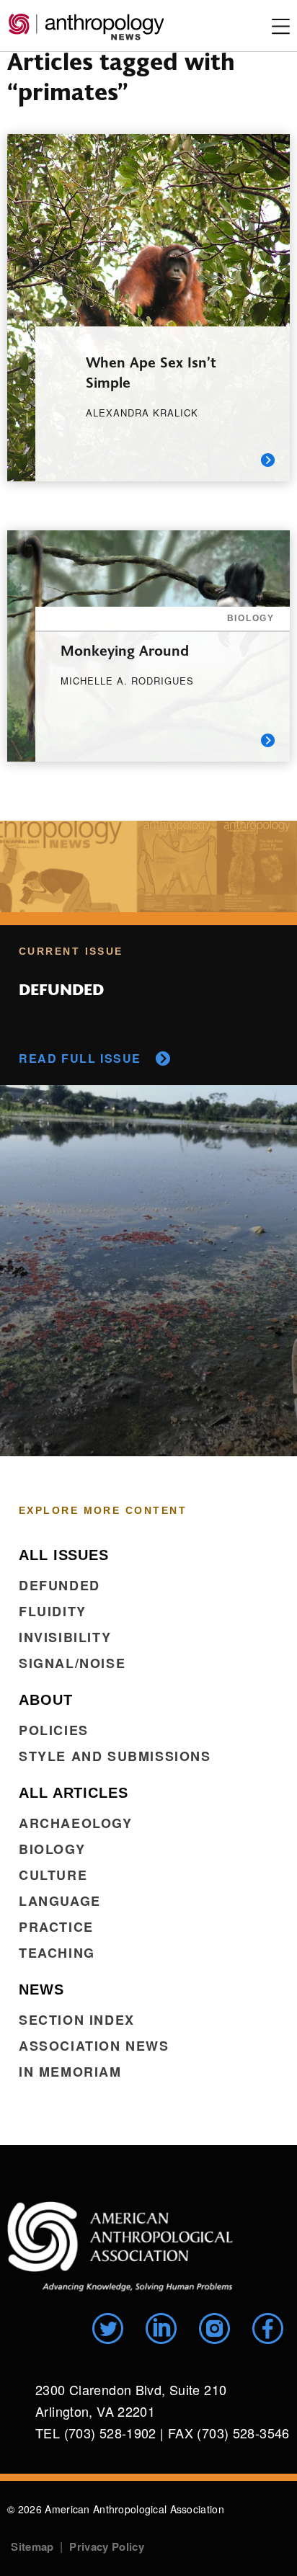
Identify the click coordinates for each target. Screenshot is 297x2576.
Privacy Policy (106, 2546)
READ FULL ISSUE (80, 1058)
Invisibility (65, 1637)
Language (60, 1901)
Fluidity (53, 1611)
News (41, 1989)
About (46, 1700)
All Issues (64, 1555)
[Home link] (120, 2246)
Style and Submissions (115, 1756)
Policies (54, 1730)
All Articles (74, 1793)
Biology (52, 1849)
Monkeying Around (125, 650)
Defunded (59, 1585)
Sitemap (32, 2546)
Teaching (57, 1953)
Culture (53, 1875)
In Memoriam (70, 2072)
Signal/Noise (72, 1663)
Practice (56, 1927)
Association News (94, 2046)
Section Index (77, 2020)
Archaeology (76, 1823)
